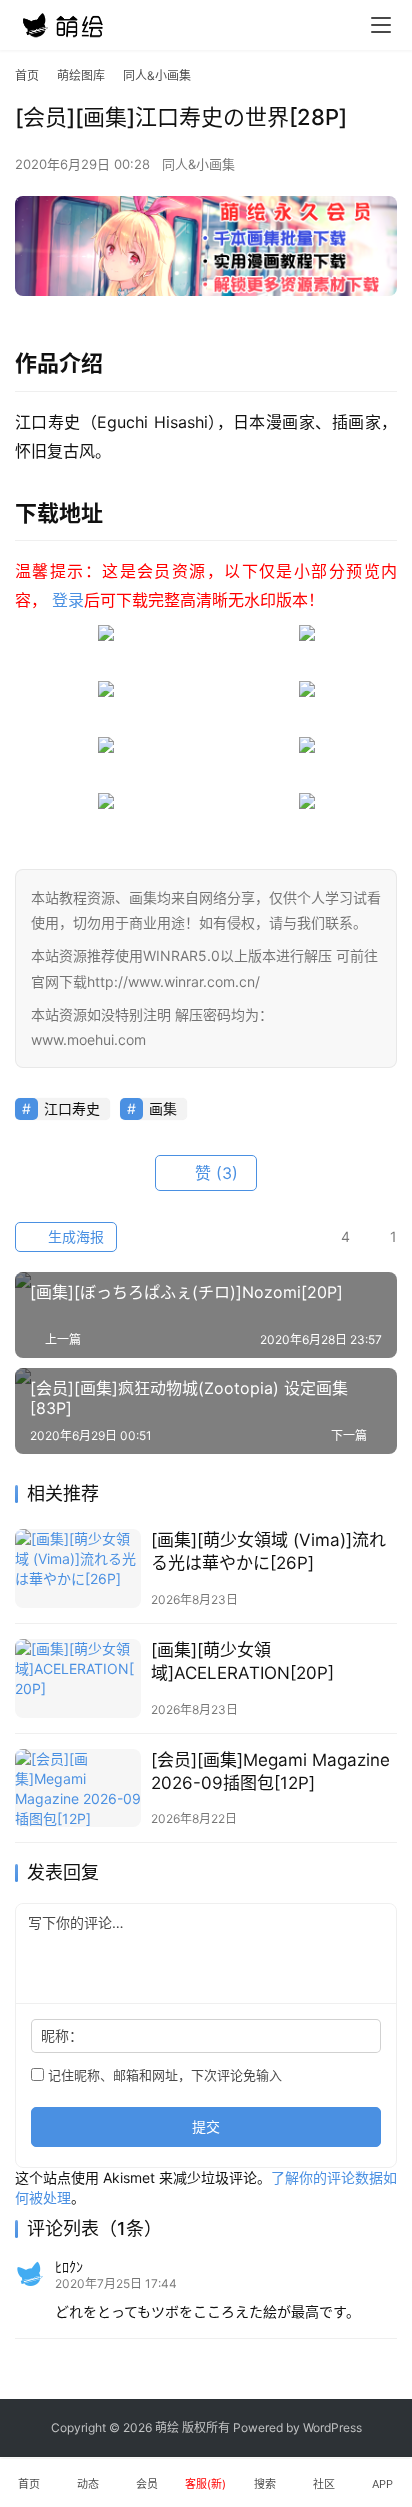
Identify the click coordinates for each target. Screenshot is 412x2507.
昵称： (62, 2035)
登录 (68, 600)
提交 (206, 2126)
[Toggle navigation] (381, 25)
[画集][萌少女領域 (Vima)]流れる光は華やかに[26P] (268, 1551)
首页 (27, 75)
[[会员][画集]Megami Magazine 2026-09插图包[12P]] (78, 1788)
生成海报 (74, 1236)
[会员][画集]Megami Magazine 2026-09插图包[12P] (270, 1771)
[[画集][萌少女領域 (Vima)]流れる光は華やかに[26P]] (78, 1568)
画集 (163, 1108)
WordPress (332, 2427)
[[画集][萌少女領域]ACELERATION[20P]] (78, 1678)
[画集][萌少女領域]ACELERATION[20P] (242, 1661)
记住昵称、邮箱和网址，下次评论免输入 (163, 2075)
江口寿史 (72, 1108)
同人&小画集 (198, 164)
